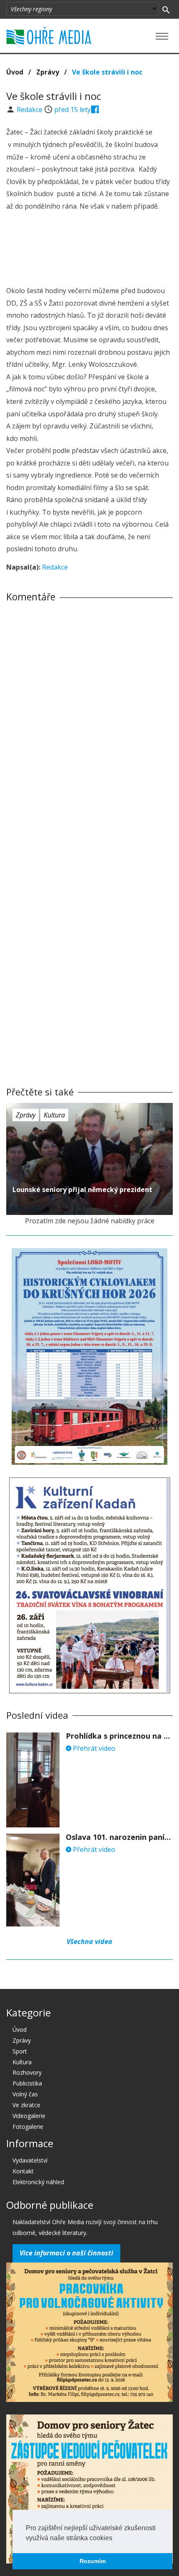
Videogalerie (29, 2116)
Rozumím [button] (93, 2561)
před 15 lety (72, 110)
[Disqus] (89, 725)
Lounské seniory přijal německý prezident (82, 1190)
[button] (115, 2539)
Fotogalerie (28, 2127)
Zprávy (48, 72)
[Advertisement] (89, 250)
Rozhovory (27, 2072)
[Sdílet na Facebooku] (95, 110)
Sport (20, 2051)
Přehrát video (93, 1748)
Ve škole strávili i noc (107, 72)
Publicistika (27, 2083)
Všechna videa (89, 1941)
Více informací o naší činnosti (66, 2253)
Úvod (15, 72)
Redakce (30, 110)
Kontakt (23, 2171)
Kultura (54, 1115)
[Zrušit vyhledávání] (166, 9)
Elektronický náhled (38, 2182)
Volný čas (25, 2094)
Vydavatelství (30, 2160)
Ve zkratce (26, 2105)
